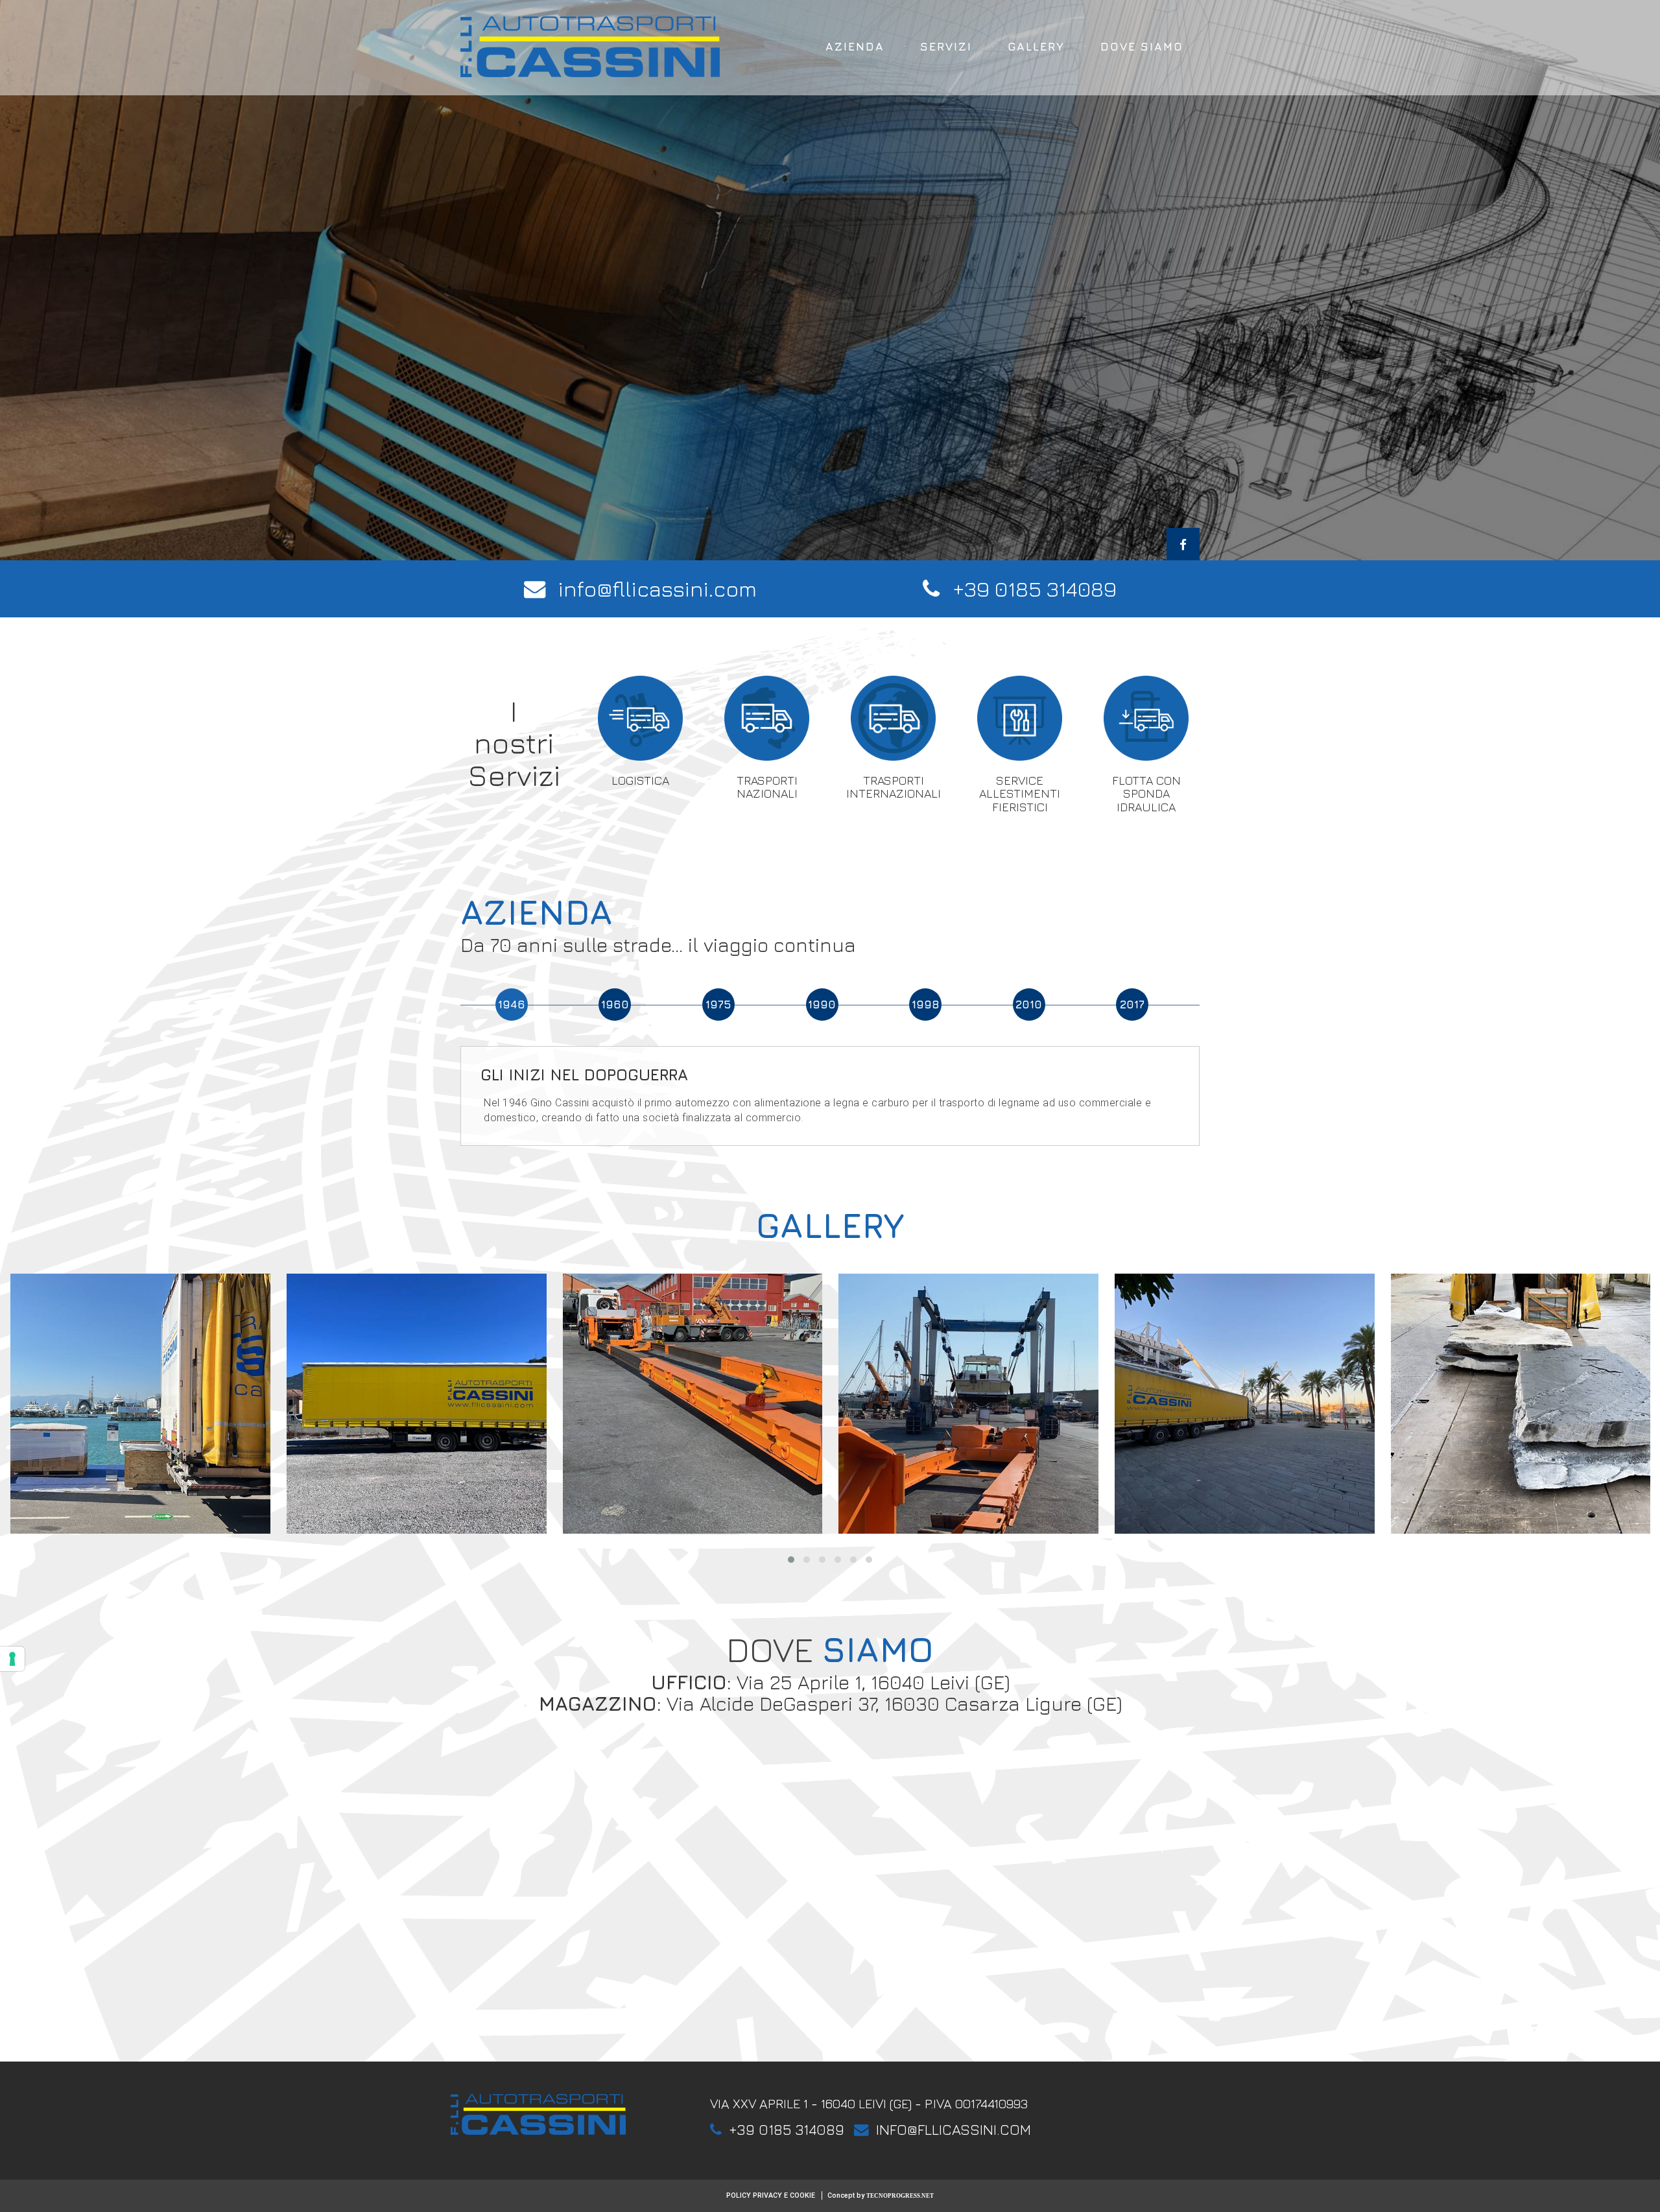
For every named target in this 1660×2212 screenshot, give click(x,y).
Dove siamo (1142, 46)
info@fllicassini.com (658, 589)
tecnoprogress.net (900, 2196)
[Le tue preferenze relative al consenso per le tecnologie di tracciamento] (12, 1659)
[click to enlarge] (140, 1404)
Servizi (946, 46)
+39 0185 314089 (1035, 589)
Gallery (1036, 46)
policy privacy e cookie (771, 2195)
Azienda (855, 46)
